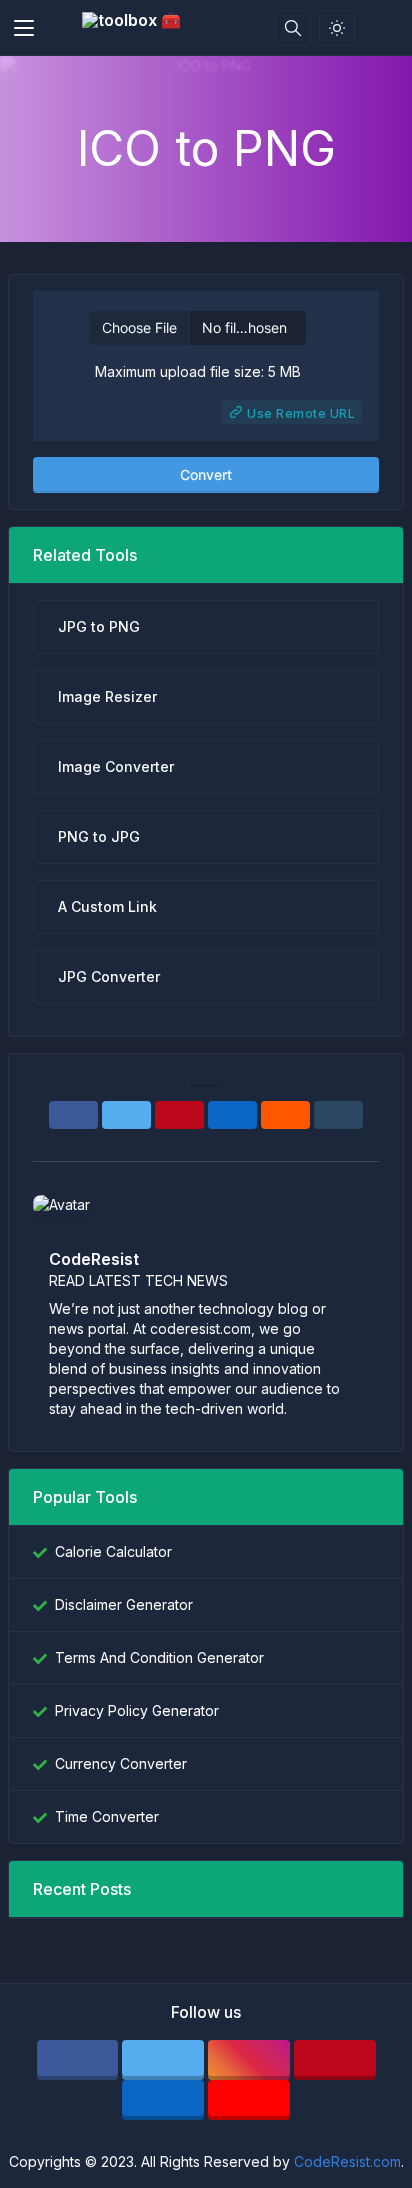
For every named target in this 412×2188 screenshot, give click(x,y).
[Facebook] (73, 1115)
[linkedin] (163, 2100)
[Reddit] (285, 1115)
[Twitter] (126, 1115)
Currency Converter (121, 1763)
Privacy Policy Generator (137, 1710)
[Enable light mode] (337, 28)
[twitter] (163, 2060)
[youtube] (249, 2100)
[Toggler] (24, 28)
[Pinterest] (179, 1115)
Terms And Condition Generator (159, 1657)
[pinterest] (335, 2060)
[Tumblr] (338, 1115)
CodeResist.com (347, 2161)
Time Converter (107, 1816)
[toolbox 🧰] (137, 28)
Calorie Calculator (113, 1551)
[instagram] (249, 2060)
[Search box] (293, 28)
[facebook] (78, 2060)
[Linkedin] (232, 1115)
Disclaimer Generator (124, 1604)
